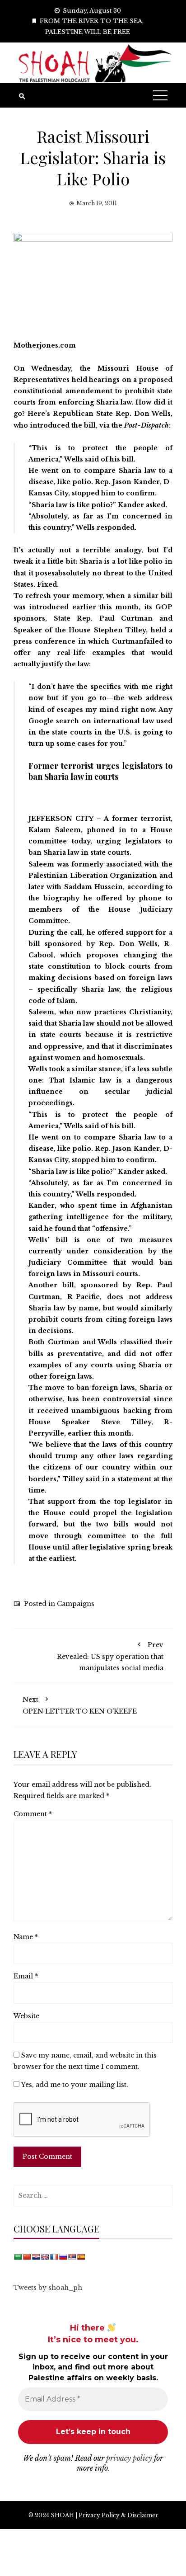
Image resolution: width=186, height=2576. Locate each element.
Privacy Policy (99, 2515)
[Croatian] (36, 2257)
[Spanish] (81, 2257)
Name (26, 1937)
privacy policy (129, 2458)
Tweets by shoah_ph (48, 2288)
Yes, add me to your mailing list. (74, 2085)
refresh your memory (64, 596)
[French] (54, 2257)
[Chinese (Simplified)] (27, 2257)
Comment (33, 1814)
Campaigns (76, 1604)
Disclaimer (143, 2515)
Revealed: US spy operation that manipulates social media (110, 1656)
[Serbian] (72, 2257)
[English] (45, 2257)
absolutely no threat (89, 573)
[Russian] (63, 2257)
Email (26, 1976)
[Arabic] (18, 2257)
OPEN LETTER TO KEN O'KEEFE (80, 1705)
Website (26, 2016)
